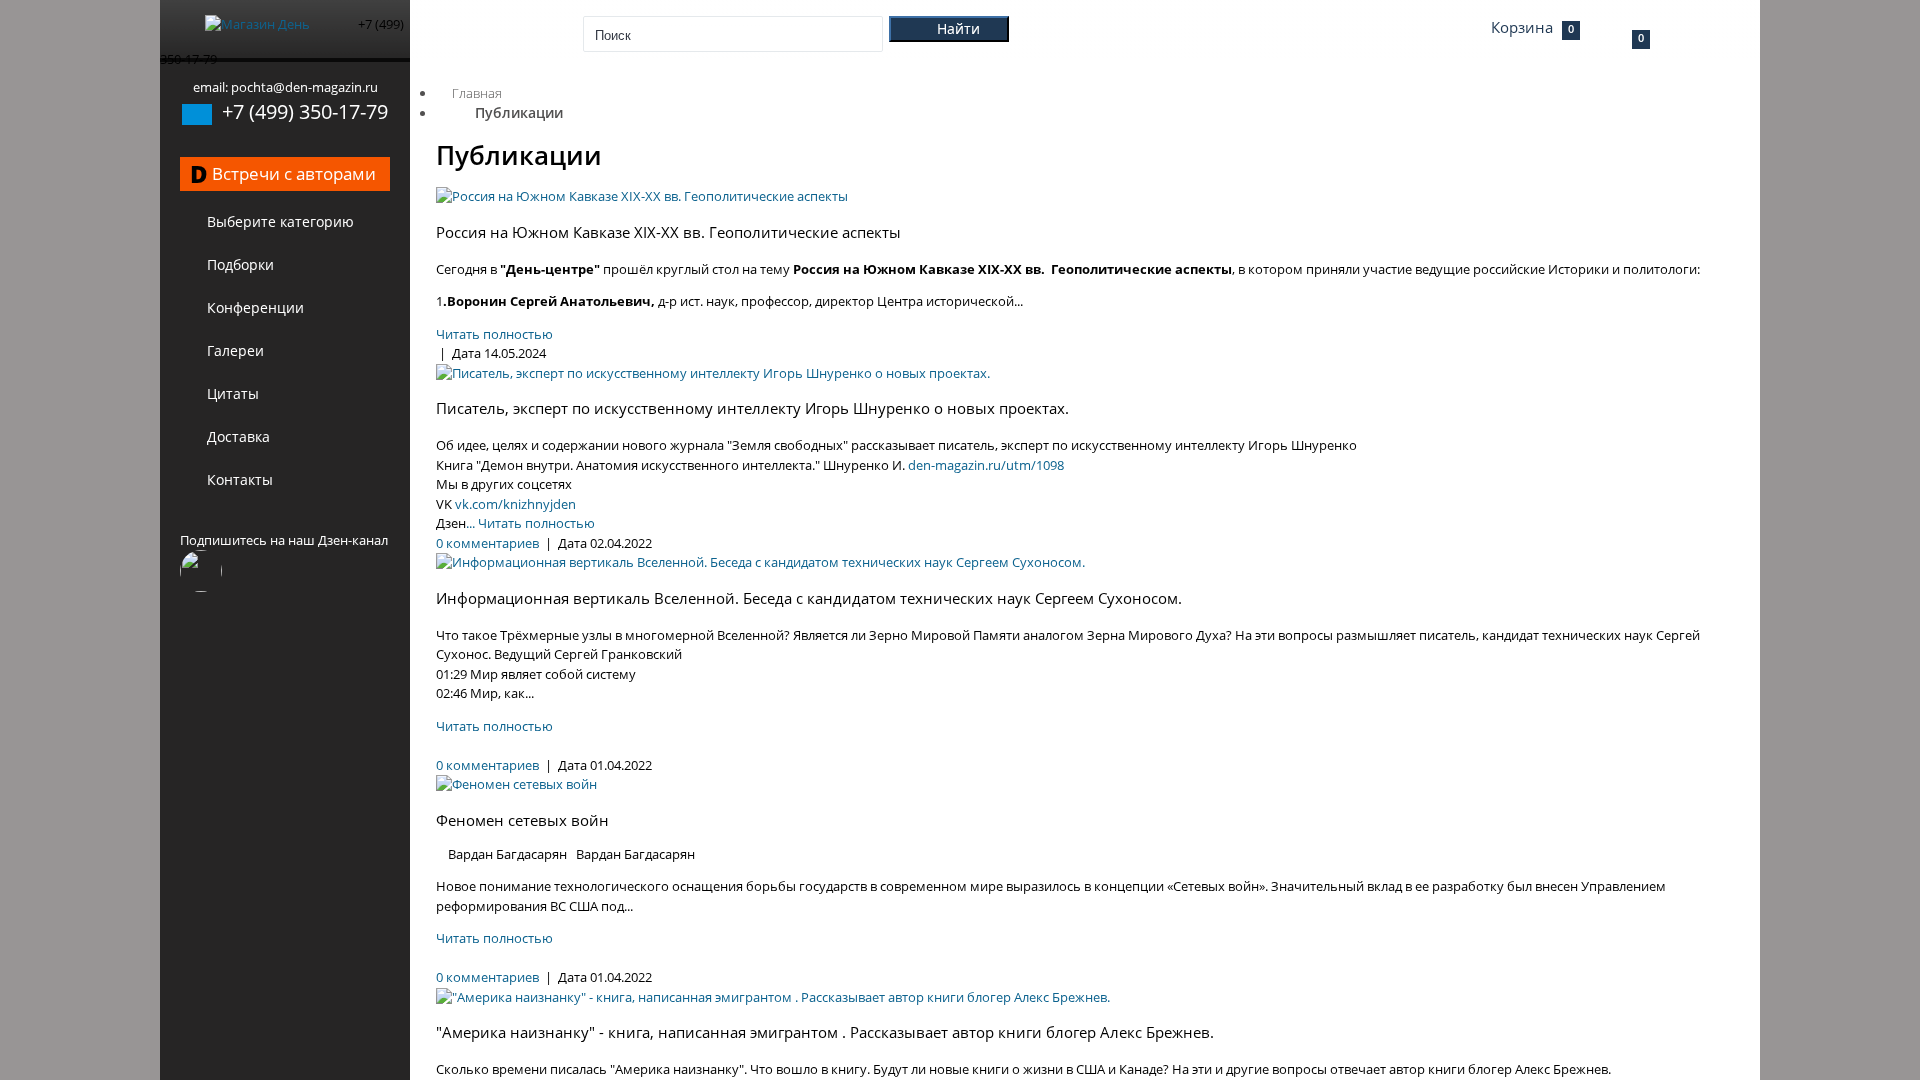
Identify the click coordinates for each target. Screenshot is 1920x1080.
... (470, 523)
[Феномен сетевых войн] (516, 784)
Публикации (519, 112)
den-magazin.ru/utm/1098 (986, 465)
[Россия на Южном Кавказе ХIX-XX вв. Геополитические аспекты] (642, 196)
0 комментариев (487, 543)
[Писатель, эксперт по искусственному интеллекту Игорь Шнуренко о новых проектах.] (713, 373)
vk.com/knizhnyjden (514, 504)
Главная (477, 93)
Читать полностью (494, 334)
